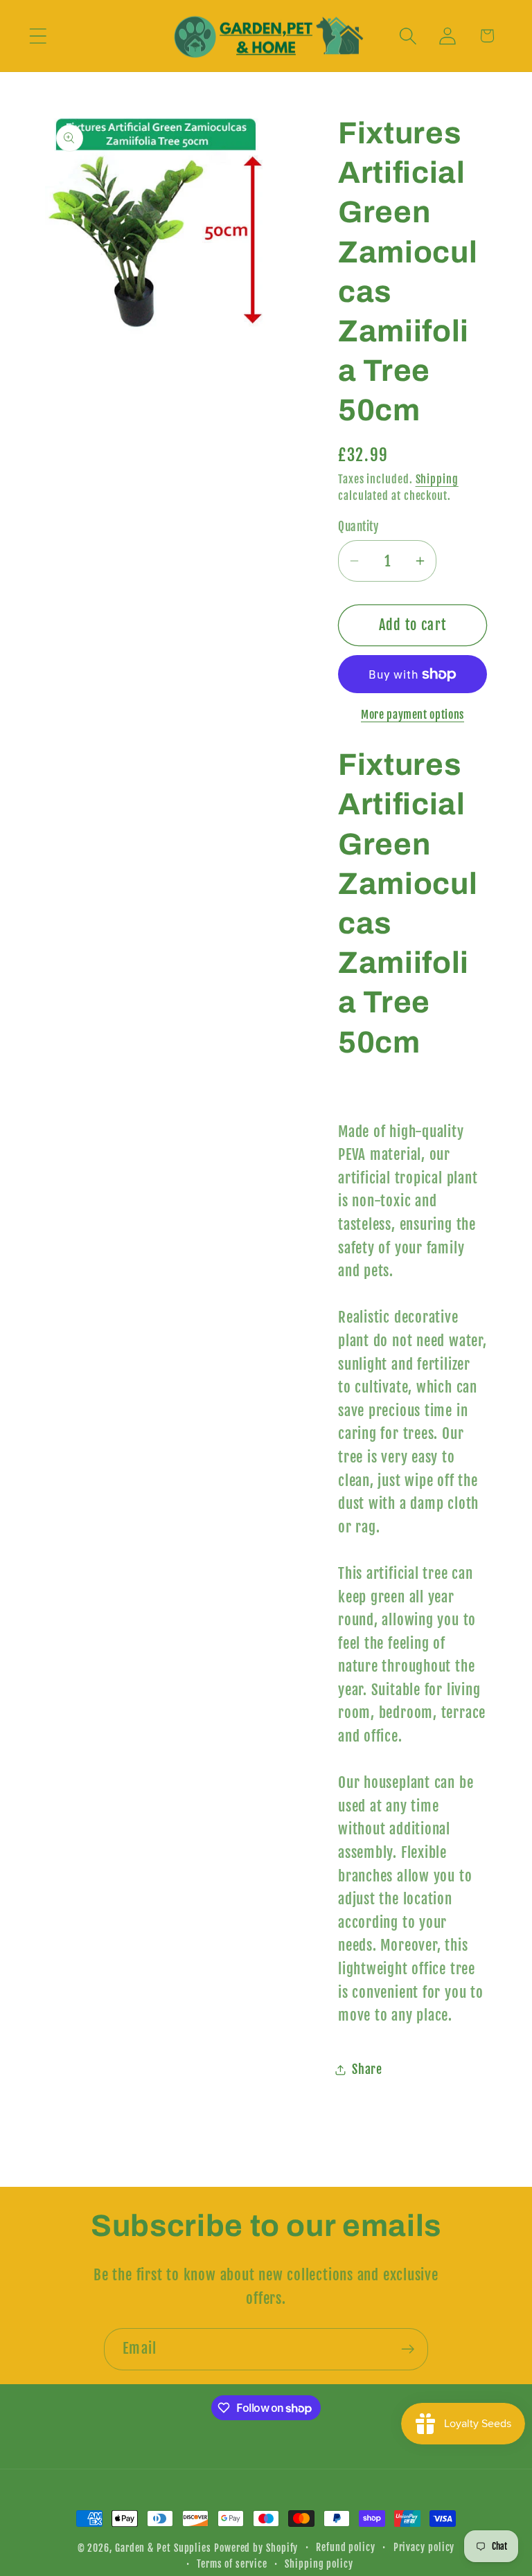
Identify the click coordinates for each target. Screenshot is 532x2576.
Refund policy (346, 2548)
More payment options (413, 715)
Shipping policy (319, 2564)
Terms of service (232, 2564)
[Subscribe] (408, 2349)
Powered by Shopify (256, 2548)
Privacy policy (424, 2548)
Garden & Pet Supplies (163, 2548)
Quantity (358, 527)
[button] (38, 36)
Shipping (437, 479)
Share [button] (367, 2069)
